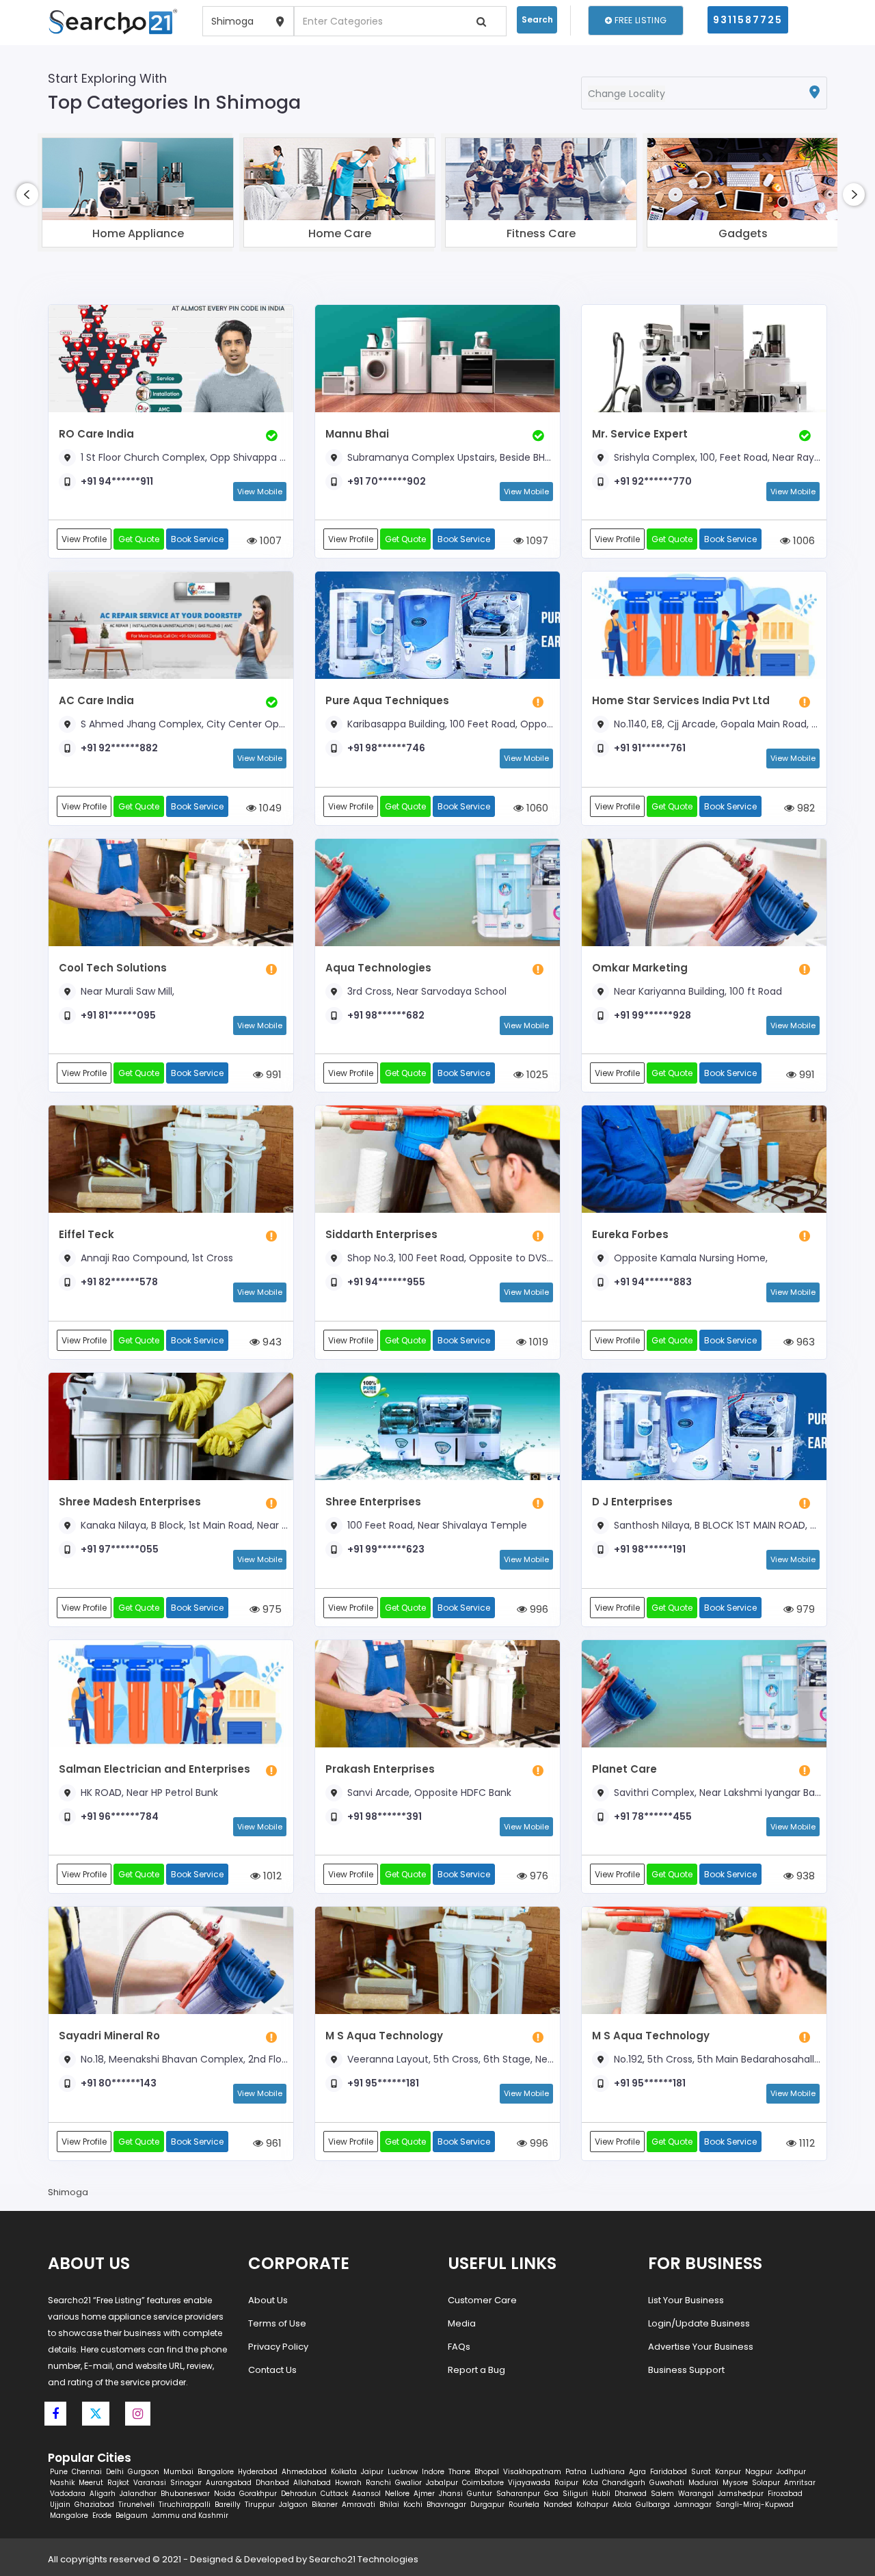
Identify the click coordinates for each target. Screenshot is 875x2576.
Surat (701, 2472)
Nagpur (759, 2472)
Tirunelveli (136, 2505)
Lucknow (403, 2472)
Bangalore (216, 2472)
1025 (536, 1074)
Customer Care (482, 2300)
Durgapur (487, 2505)
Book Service (197, 539)
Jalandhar (138, 2494)
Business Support (686, 2370)
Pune (59, 2472)
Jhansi (451, 2494)
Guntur (480, 2494)
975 (271, 1609)
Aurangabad (229, 2483)
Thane (459, 2472)
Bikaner (325, 2505)
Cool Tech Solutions (113, 968)
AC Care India (96, 700)
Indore (433, 2472)
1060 (536, 808)
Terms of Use (277, 2323)
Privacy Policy (278, 2347)
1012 (271, 1876)
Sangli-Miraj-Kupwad (755, 2505)
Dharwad (631, 2494)
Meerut (91, 2483)
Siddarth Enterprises (381, 1234)
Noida (225, 2494)
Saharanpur (518, 2494)
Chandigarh (624, 2483)
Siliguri (575, 2494)
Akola (622, 2505)
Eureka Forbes (630, 1234)
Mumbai (178, 2472)
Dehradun (299, 2494)
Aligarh (103, 2494)
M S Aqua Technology (384, 2036)
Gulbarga (653, 2505)
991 (272, 1074)
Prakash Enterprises (380, 1769)
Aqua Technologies (378, 968)
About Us (268, 2300)
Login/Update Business (699, 2323)
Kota (590, 2483)
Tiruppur (260, 2505)
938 (804, 1876)
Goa (551, 2494)
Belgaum (132, 2515)
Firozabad (785, 2494)
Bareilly (228, 2505)
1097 (536, 540)
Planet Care (624, 1769)
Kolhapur (592, 2505)
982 (805, 808)
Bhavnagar (446, 2505)
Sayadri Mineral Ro (109, 2036)
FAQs (459, 2347)
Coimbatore (483, 2483)
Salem (662, 2494)
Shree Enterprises (373, 1502)
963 (804, 1342)
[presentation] (27, 194)
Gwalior (408, 2483)
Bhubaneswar (185, 2494)
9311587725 (748, 20)
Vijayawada (529, 2483)
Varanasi (150, 2483)
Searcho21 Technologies (364, 2559)
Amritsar (800, 2483)
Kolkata (344, 2472)
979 (804, 1609)
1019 (537, 1342)
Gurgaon (144, 2472)
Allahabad (312, 2483)
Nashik (62, 2483)
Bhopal (487, 2472)
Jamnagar (693, 2505)
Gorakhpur (258, 2494)
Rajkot (118, 2483)
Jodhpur (791, 2472)
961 (272, 2143)
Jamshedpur (741, 2494)
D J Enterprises (632, 1502)
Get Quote (139, 539)
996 (538, 1609)
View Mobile (260, 492)
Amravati (359, 2505)
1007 (269, 540)
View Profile (84, 539)
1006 (803, 540)
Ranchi (378, 2483)
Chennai (87, 2472)
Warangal (696, 2494)
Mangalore (69, 2515)
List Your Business (686, 2300)
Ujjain (60, 2505)
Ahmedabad (304, 2472)
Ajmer (424, 2494)
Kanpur (728, 2472)
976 (538, 1876)
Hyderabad (258, 2472)
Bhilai (389, 2505)
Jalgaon (293, 2505)
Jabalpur (442, 2483)
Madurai (703, 2483)
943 (271, 1342)
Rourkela (524, 2505)
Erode (102, 2515)
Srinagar (186, 2483)
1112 (806, 2143)
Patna (576, 2472)
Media (462, 2323)
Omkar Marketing (640, 968)
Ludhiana (608, 2472)
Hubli (601, 2494)
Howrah (348, 2483)
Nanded (558, 2505)
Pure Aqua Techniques (387, 700)
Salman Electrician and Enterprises (154, 1769)
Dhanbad (272, 2483)
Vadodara (68, 2494)
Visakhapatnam (532, 2472)
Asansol (366, 2494)
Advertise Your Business (701, 2347)
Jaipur (372, 2472)
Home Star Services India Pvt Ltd (681, 700)
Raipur (566, 2483)
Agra (637, 2472)
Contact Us (272, 2370)
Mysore (735, 2483)
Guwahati (667, 2483)
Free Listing (639, 20)
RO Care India (96, 434)
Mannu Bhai (357, 434)
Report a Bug (476, 2370)
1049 (269, 808)
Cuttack (334, 2494)
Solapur (766, 2483)
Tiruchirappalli (185, 2505)
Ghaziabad (94, 2505)
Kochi (413, 2505)
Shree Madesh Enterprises (130, 1502)
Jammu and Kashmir (190, 2515)
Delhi (115, 2472)
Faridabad (669, 2472)
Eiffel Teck (86, 1234)
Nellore (397, 2494)
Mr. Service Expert (640, 434)
